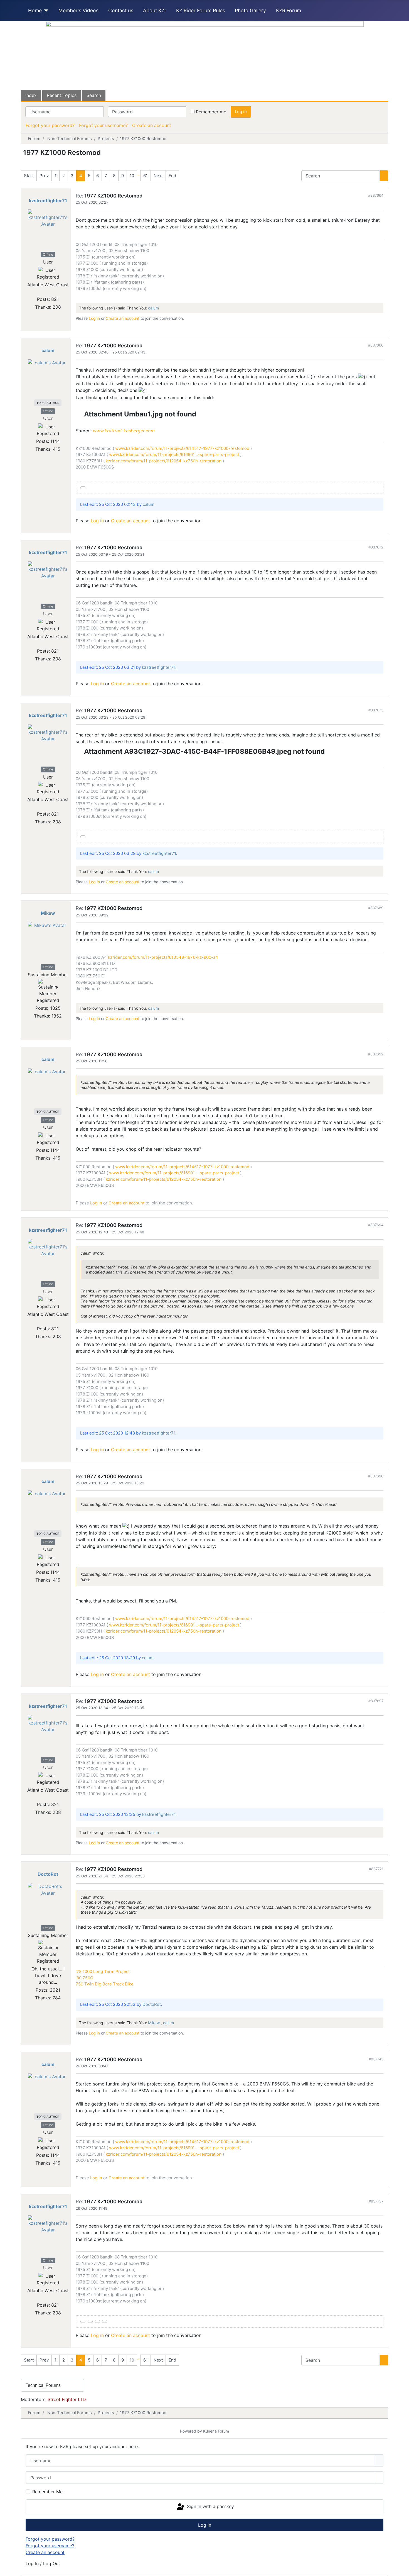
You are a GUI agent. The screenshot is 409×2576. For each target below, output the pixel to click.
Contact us (121, 10)
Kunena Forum (216, 2431)
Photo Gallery (250, 10)
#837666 (376, 345)
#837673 (376, 710)
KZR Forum (289, 10)
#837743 (376, 2059)
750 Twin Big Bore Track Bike (105, 1984)
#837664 (376, 195)
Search (94, 95)
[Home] (45, 11)
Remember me (211, 112)
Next (158, 176)
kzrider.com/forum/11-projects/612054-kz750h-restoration (163, 461)
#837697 (376, 1701)
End (172, 176)
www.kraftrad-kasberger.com (124, 431)
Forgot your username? (103, 125)
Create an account (152, 125)
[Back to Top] (402, 2569)
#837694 (376, 1225)
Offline (48, 254)
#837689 (376, 908)
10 (132, 176)
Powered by (191, 2431)
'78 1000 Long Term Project (103, 1971)
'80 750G (84, 1978)
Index (31, 95)
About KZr (155, 10)
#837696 (376, 1476)
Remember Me (47, 2492)
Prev (44, 176)
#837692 (376, 1054)
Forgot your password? (50, 125)
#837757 (376, 2201)
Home (35, 10)
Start (29, 176)
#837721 (376, 1869)
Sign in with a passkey (210, 2506)
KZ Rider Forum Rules (201, 10)
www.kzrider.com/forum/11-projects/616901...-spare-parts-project (173, 454)
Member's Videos (78, 10)
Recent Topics (62, 95)
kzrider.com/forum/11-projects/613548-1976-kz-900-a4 (163, 957)
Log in (241, 112)
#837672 (376, 547)
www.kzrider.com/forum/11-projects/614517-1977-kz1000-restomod (182, 448)
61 (146, 176)
